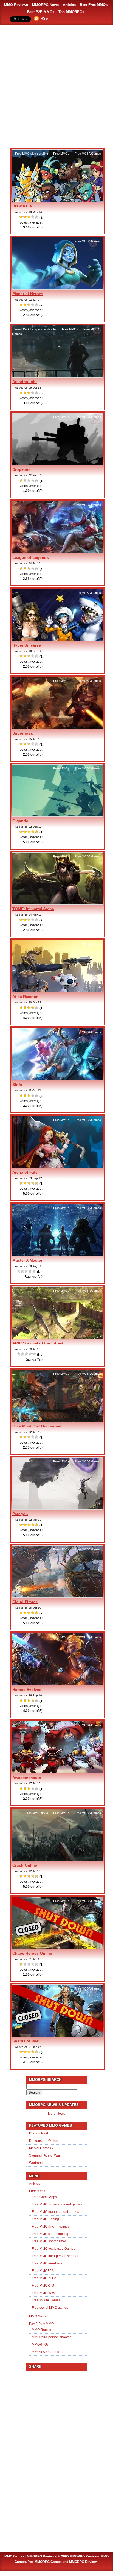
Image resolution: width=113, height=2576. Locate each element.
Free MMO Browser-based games (57, 2204)
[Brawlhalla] (58, 201)
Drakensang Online (44, 2141)
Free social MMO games (50, 2308)
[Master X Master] (58, 1255)
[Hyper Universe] (58, 640)
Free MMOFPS (43, 2271)
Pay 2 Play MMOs (42, 2324)
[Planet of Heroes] (58, 289)
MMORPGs (40, 2345)
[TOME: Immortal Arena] (58, 904)
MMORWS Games (45, 2352)
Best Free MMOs (94, 5)
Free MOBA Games (88, 154)
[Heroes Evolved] (58, 1684)
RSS (44, 18)
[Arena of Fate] (58, 1167)
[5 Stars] (37, 217)
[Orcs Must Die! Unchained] (58, 1421)
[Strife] (58, 1079)
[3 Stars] (29, 217)
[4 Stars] (33, 217)
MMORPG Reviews (42, 2556)
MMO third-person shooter (51, 2337)
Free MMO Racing (45, 2219)
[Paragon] (58, 1509)
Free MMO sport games (49, 2241)
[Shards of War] (58, 2036)
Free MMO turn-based (48, 2263)
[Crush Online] (58, 1860)
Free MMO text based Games (53, 2249)
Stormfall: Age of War (45, 2155)
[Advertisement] (56, 84)
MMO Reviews (16, 5)
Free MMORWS (43, 2293)
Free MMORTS (43, 2286)
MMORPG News (45, 5)
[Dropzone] (58, 464)
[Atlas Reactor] (58, 991)
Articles (69, 5)
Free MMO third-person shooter (36, 329)
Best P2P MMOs (41, 12)
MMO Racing (42, 2330)
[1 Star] (21, 217)
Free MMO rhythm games (51, 2227)
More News (56, 2114)
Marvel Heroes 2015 (44, 2148)
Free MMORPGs (37, 1813)
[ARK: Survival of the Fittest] (58, 1338)
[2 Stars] (25, 217)
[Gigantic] (58, 816)
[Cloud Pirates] (58, 1597)
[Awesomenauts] (58, 1772)
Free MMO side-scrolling (32, 154)
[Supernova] (58, 728)
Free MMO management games (55, 2212)
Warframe (36, 2163)
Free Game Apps (44, 2197)
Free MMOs (61, 154)
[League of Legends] (58, 552)
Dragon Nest (39, 2133)
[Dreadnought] (58, 377)
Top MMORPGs (71, 12)
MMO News (38, 2316)
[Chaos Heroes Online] (58, 1948)
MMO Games (14, 2556)
